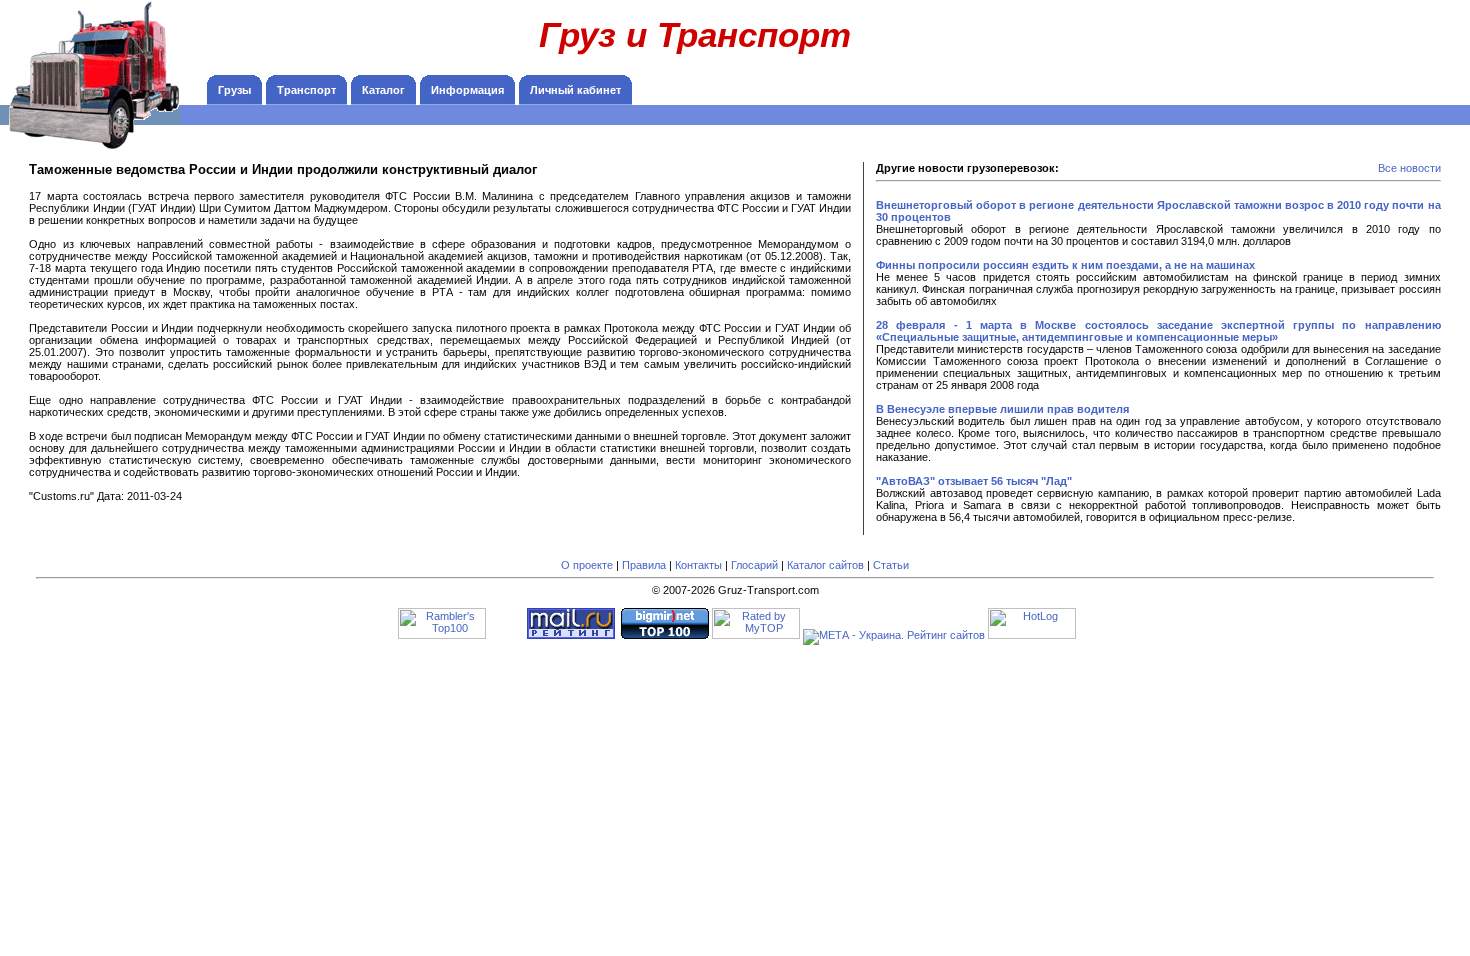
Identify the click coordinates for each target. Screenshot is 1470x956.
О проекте (587, 565)
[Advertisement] (1330, 45)
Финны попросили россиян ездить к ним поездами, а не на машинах (1065, 265)
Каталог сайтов (825, 565)
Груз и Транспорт (695, 34)
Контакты (698, 565)
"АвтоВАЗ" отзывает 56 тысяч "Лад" (974, 481)
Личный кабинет (575, 90)
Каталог (383, 90)
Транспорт (306, 90)
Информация (467, 90)
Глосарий (754, 565)
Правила (644, 565)
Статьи (891, 565)
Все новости (1409, 168)
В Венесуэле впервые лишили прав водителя (1002, 409)
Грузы (234, 90)
